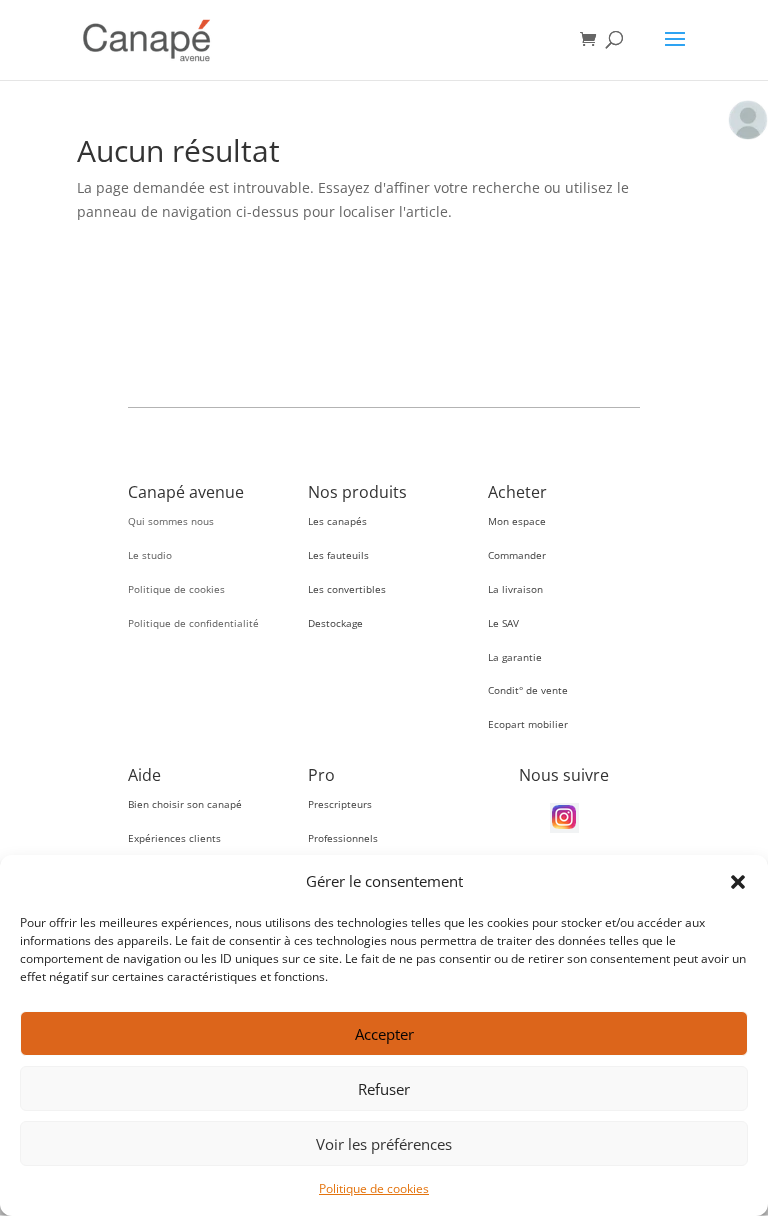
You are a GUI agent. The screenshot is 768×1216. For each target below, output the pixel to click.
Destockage (335, 623)
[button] (738, 882)
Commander (517, 555)
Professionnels (343, 838)
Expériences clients (174, 838)
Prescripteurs (340, 804)
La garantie (515, 657)
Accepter (384, 1034)
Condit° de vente (528, 690)
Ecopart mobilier (528, 724)
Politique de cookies (374, 1188)
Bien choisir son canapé (185, 804)
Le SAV (503, 623)
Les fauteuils (338, 555)
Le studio (150, 555)
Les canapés (337, 521)
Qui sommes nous (171, 521)
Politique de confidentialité (193, 623)
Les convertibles (347, 589)
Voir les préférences (384, 1144)
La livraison (515, 589)
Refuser (384, 1089)
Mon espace (517, 521)
